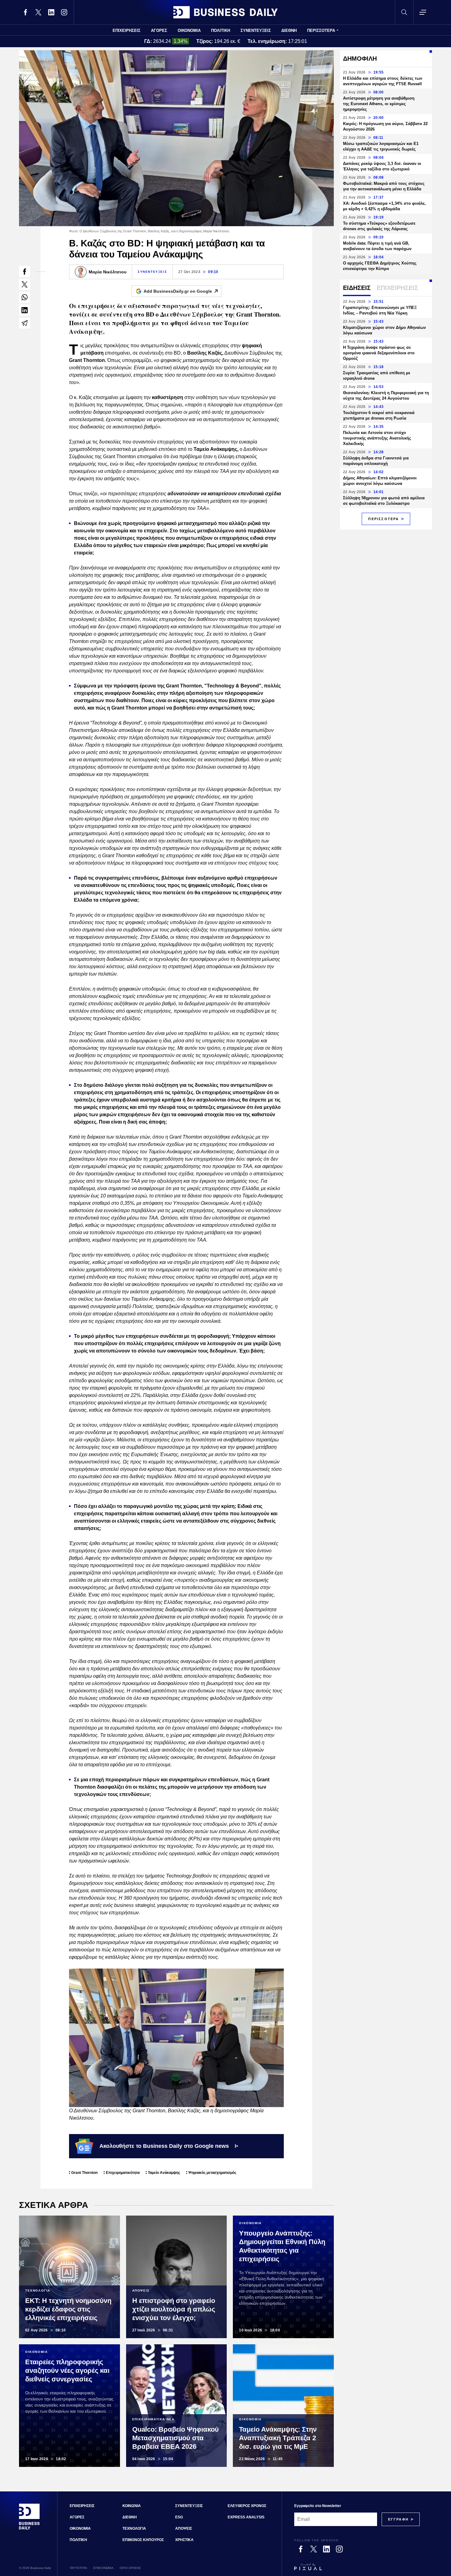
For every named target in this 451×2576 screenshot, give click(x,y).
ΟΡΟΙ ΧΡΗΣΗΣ (130, 2568)
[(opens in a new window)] (25, 12)
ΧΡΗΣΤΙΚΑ (184, 2540)
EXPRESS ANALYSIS (246, 2517)
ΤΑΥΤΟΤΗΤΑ (78, 2568)
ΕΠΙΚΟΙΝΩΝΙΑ (103, 2568)
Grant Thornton (84, 2173)
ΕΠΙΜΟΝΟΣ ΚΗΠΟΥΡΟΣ (143, 2540)
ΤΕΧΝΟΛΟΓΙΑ (134, 2528)
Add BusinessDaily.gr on (178, 291)
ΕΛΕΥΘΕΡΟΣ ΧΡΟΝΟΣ (247, 2506)
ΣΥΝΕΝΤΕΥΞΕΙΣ (256, 30)
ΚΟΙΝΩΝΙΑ (132, 2506)
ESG (179, 2517)
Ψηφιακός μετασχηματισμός (212, 2173)
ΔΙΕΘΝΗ (289, 30)
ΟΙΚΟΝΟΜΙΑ (189, 30)
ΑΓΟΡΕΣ (159, 30)
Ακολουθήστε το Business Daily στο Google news (164, 2146)
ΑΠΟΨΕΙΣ (184, 2528)
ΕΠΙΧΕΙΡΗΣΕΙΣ (127, 30)
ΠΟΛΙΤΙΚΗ (221, 30)
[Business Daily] (225, 12)
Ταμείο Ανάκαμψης (164, 2173)
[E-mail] (25, 323)
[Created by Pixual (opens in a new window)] (357, 2570)
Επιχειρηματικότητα (123, 2173)
